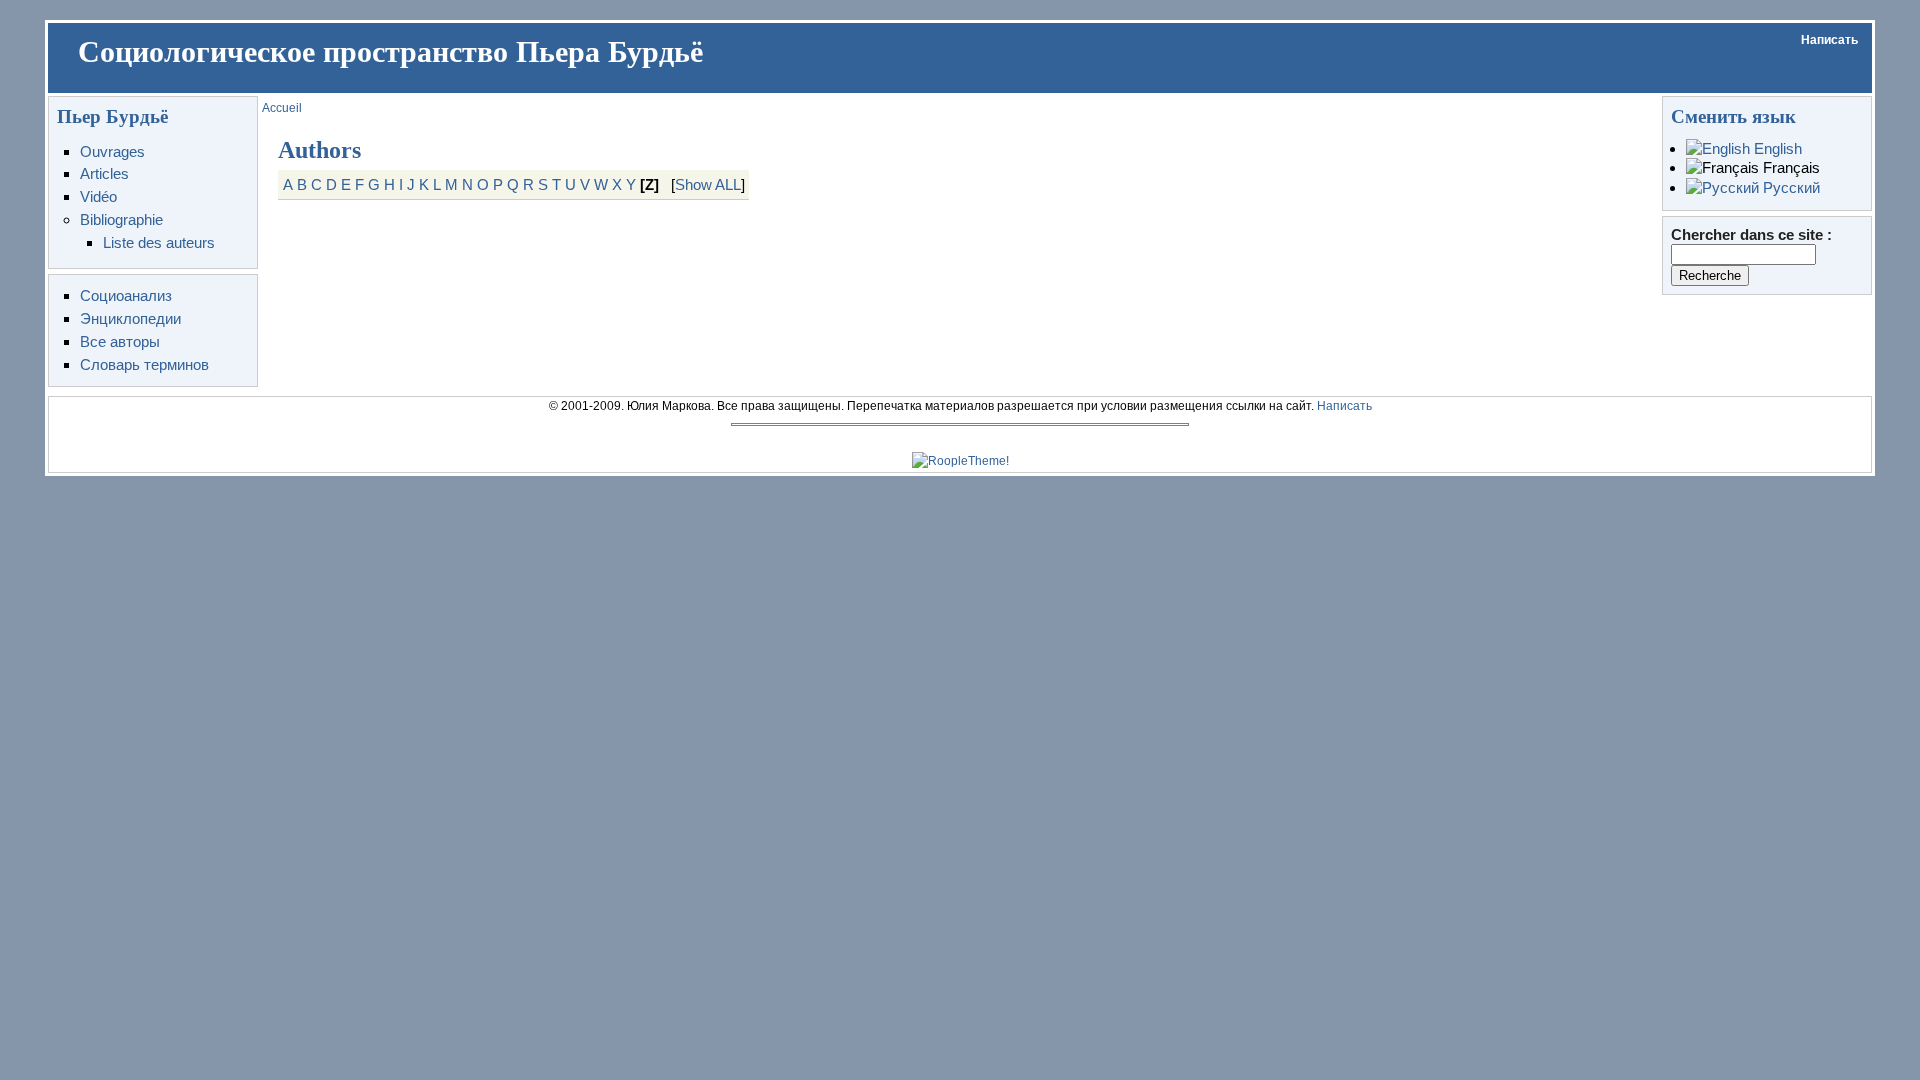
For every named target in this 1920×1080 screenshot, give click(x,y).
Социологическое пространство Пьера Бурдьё (390, 52)
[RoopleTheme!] (960, 461)
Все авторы (120, 341)
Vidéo (98, 196)
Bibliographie (121, 219)
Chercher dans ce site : (1751, 234)
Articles (104, 173)
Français (1789, 167)
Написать (1829, 40)
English (1776, 148)
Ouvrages (112, 151)
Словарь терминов (144, 364)
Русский (1789, 187)
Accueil (282, 108)
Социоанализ (126, 295)
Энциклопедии (130, 318)
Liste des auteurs (159, 242)
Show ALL (708, 184)
